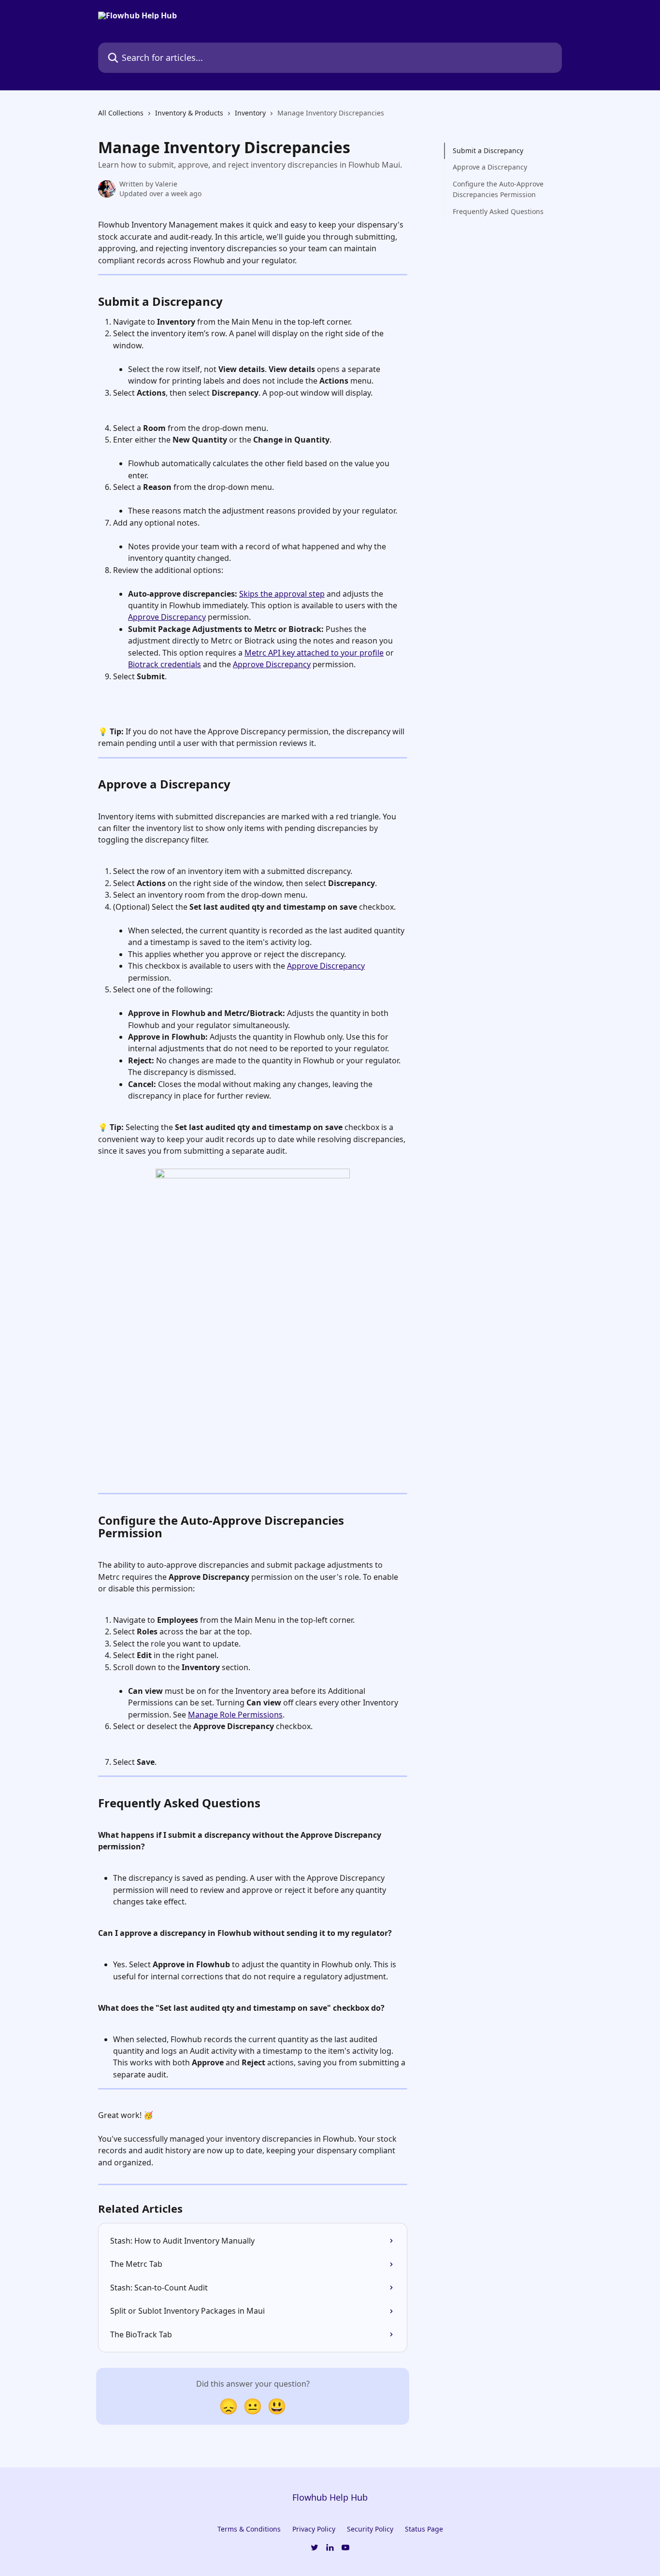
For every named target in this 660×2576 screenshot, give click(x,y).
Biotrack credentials (165, 664)
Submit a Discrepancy (488, 150)
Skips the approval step (282, 594)
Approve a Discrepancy (490, 167)
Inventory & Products (189, 113)
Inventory (250, 113)
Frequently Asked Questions (498, 211)
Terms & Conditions (249, 2529)
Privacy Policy (314, 2529)
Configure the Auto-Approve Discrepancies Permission (498, 189)
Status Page (424, 2529)
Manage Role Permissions (235, 1715)
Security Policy (370, 2529)
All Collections (121, 113)
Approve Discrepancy (167, 617)
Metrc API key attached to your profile (314, 653)
